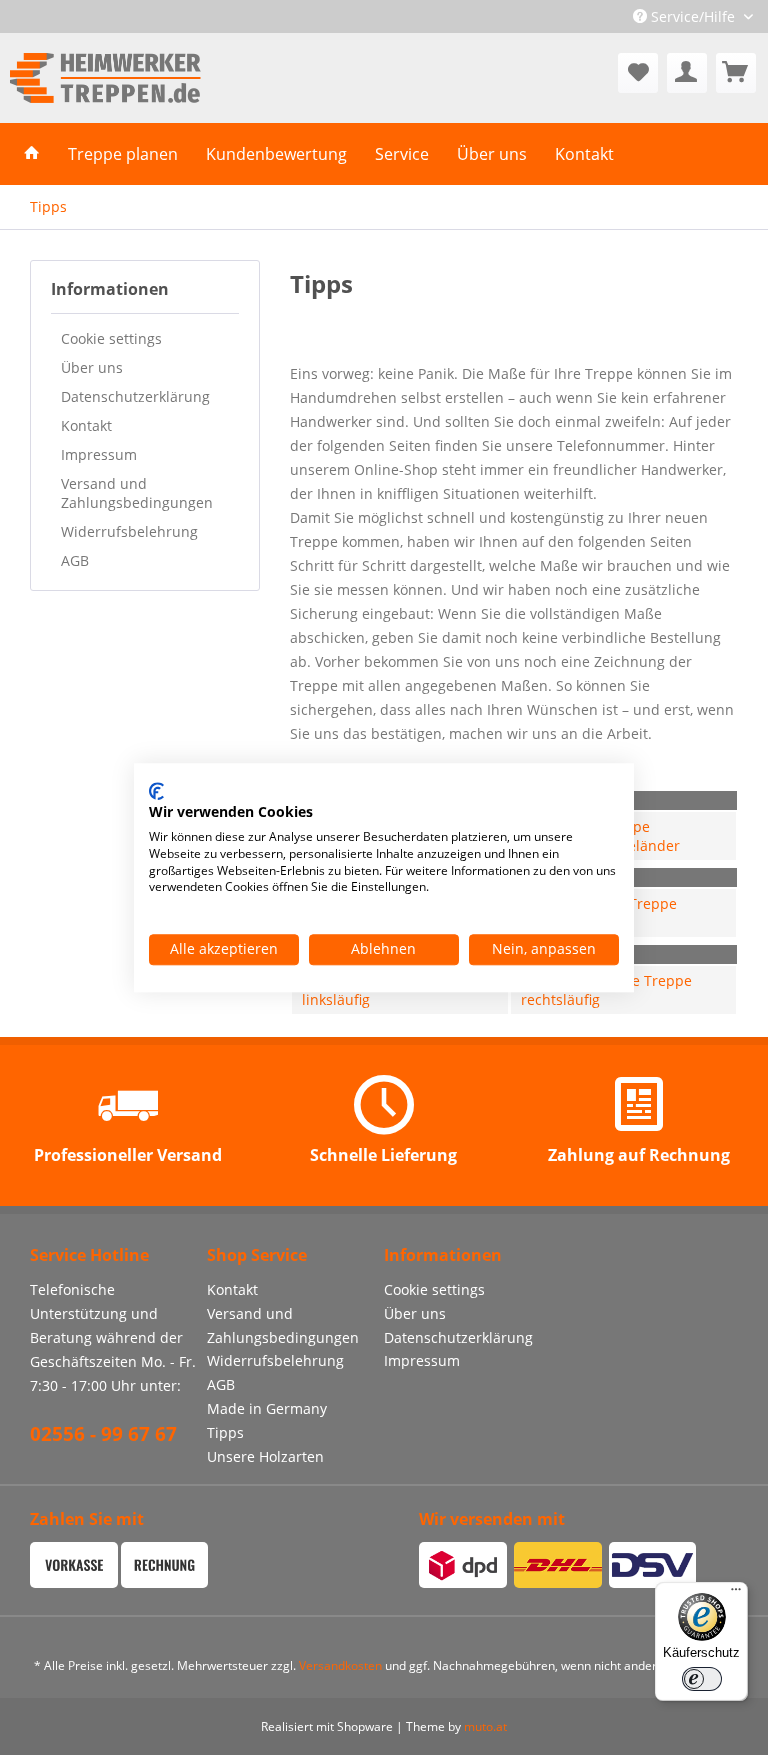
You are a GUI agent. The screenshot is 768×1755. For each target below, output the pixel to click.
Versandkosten (340, 1665)
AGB (75, 560)
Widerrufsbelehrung (129, 531)
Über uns (92, 367)
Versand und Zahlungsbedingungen (137, 493)
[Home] (32, 154)
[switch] (702, 1679)
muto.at (485, 1726)
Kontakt (86, 425)
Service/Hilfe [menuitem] (693, 16)
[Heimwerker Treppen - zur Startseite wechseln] (105, 78)
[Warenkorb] (736, 73)
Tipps (225, 1432)
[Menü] (736, 1594)
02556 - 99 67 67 (103, 1434)
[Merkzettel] (638, 73)
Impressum (99, 454)
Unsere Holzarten (265, 1456)
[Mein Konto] (687, 73)
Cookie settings (111, 338)
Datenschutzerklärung (135, 396)
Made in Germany (267, 1408)
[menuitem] (638, 73)
